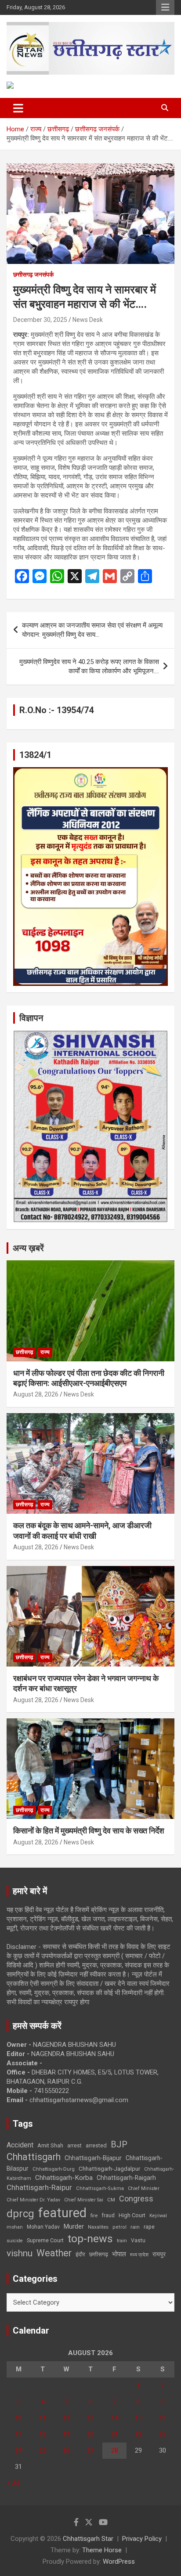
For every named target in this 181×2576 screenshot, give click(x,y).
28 (115, 2450)
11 (43, 2418)
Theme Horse (102, 2550)
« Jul (13, 2483)
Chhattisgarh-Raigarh (126, 2178)
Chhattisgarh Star (88, 2539)
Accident (20, 2145)
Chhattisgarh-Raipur (39, 2187)
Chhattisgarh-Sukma (100, 2188)
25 (43, 2450)
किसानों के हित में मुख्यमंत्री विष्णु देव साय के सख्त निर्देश (89, 1831)
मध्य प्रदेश (139, 2255)
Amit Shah (50, 2145)
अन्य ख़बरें (28, 1248)
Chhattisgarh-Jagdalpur (109, 2168)
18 (43, 2434)
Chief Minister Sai (84, 2200)
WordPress (119, 2562)
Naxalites (98, 2227)
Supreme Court (45, 2240)
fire (94, 2215)
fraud (108, 2215)
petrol (119, 2227)
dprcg (20, 2214)
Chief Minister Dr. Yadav (33, 2200)
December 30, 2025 (40, 320)
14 (115, 2418)
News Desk (88, 320)
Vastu (138, 2240)
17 (18, 2434)
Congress (136, 2199)
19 (66, 2434)
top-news (90, 2239)
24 (18, 2450)
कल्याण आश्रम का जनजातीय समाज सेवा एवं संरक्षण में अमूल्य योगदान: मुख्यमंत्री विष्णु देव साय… (92, 630)
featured (62, 2213)
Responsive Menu (165, 7)
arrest (74, 2146)
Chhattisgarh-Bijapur (93, 2158)
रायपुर (159, 2254)
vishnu (20, 2253)
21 (115, 2434)
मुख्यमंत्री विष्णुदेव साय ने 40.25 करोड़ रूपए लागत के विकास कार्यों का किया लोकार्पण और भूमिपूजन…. (89, 666)
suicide (15, 2241)
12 (66, 2418)
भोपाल (119, 2254)
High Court (132, 2215)
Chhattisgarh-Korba (64, 2178)
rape (149, 2227)
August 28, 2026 (36, 1394)
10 (18, 2418)
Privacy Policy (142, 2539)
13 (90, 2418)
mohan (15, 2227)
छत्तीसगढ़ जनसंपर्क (33, 274)
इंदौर (80, 2254)
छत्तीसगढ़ (99, 2254)
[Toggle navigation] (18, 108)
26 (66, 2450)
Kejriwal (158, 2216)
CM (111, 2200)
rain (135, 2227)
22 (138, 2434)
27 (90, 2450)
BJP (119, 2144)
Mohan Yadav (43, 2227)
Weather (54, 2253)
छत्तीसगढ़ (24, 1352)
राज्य (45, 1352)
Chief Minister (144, 2188)
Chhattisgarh (34, 2157)
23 (163, 2434)
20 (90, 2434)
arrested (96, 2145)
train (122, 2241)
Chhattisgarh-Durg (54, 2169)
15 (138, 2418)
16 (163, 2418)
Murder (74, 2226)
